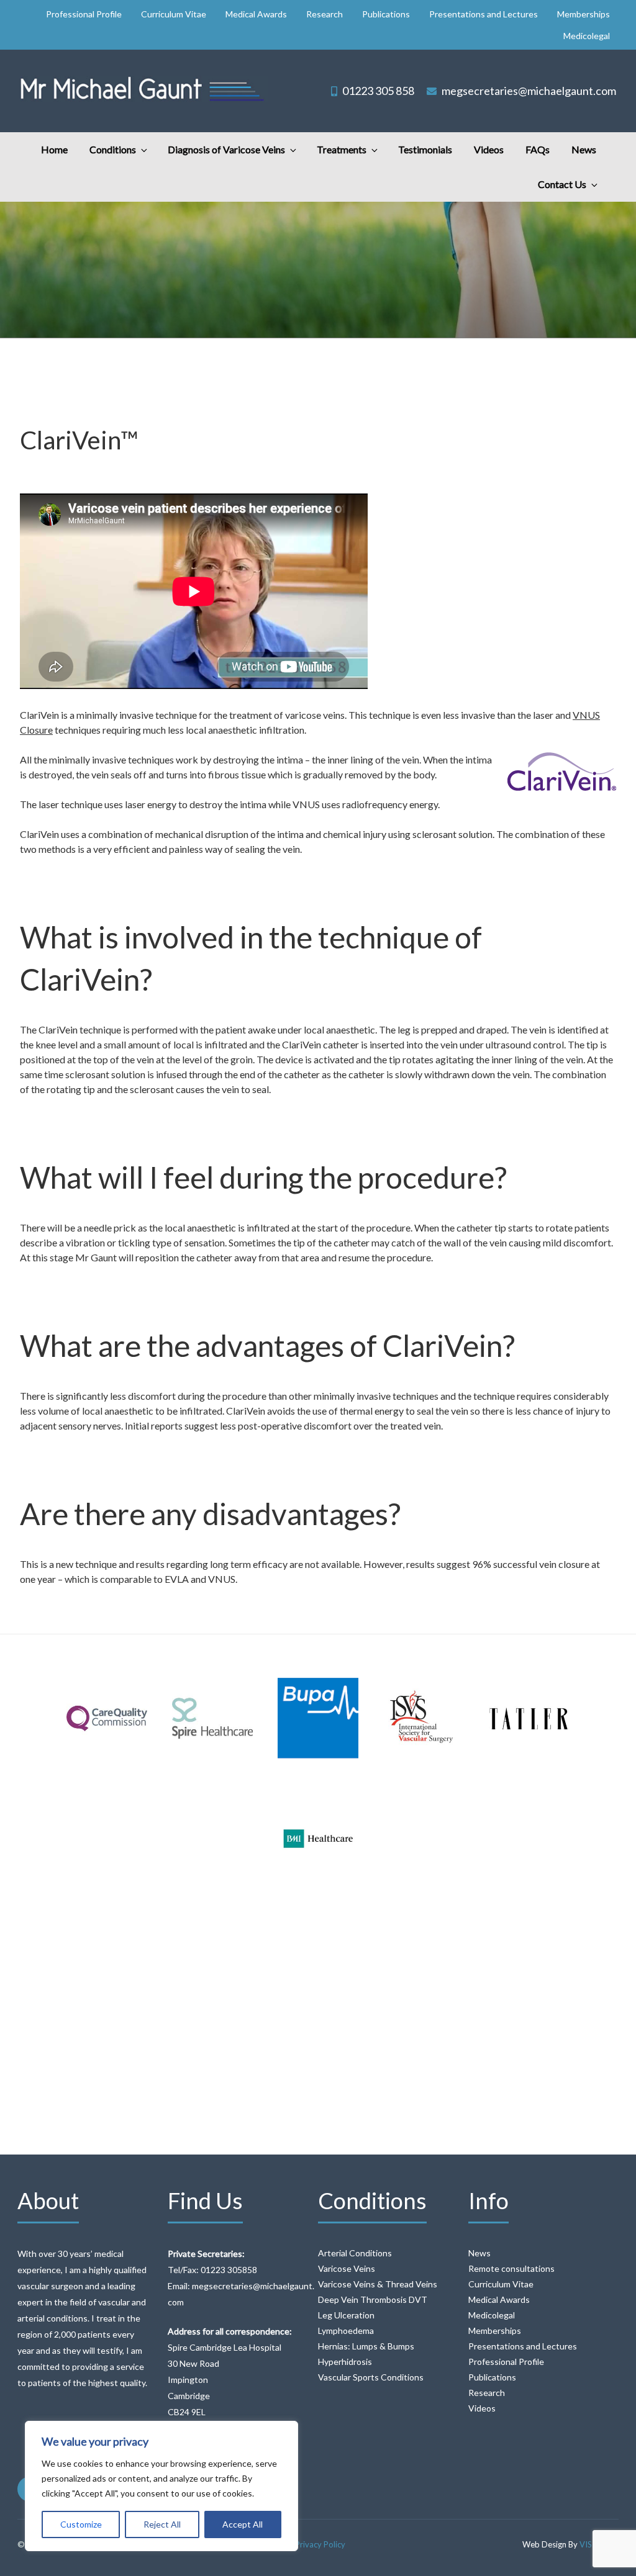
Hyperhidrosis (345, 2362)
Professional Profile (84, 14)
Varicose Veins (347, 2268)
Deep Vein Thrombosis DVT (373, 2299)
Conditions (113, 149)
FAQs (538, 149)
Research (325, 14)
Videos (489, 149)
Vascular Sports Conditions (371, 2377)
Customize (81, 2524)
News (584, 149)
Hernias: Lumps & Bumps (366, 2346)
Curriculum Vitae (174, 14)
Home (54, 149)
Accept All (243, 2524)
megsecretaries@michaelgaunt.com (529, 91)
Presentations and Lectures (484, 14)
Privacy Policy (320, 2544)
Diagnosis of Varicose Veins (226, 149)
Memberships (584, 14)
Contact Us (562, 184)
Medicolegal (587, 36)
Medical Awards (256, 14)
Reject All (162, 2524)
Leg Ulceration (346, 2315)
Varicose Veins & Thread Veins (378, 2284)
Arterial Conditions (355, 2253)
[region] (161, 2486)
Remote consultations (511, 2268)
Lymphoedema (346, 2331)
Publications (386, 14)
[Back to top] (610, 2550)
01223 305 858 (378, 91)
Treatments (342, 149)
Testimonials (425, 149)
